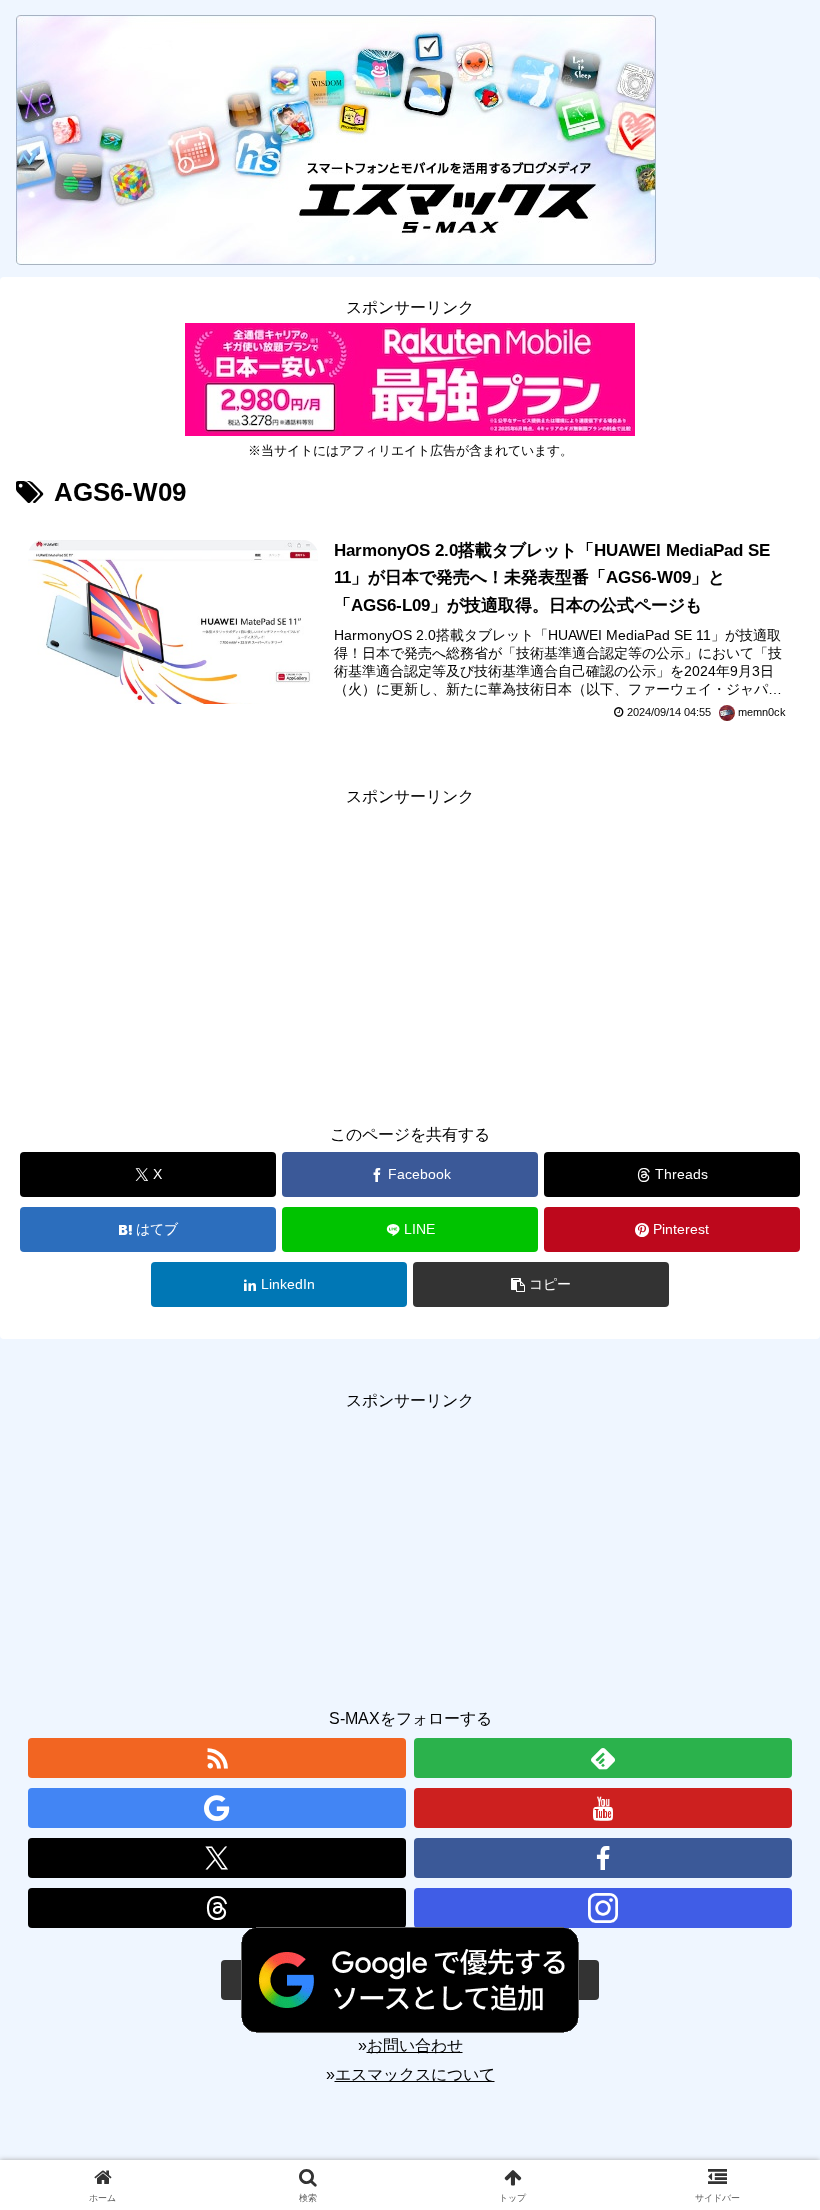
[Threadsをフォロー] (217, 1908)
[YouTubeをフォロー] (603, 1808)
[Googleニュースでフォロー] (217, 1808)
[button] (541, 1284)
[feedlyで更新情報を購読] (603, 1758)
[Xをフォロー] (217, 1858)
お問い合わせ (415, 2045)
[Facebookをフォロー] (603, 1858)
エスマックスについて (415, 2074)
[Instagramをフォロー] (603, 1908)
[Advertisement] (410, 952)
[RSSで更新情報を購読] (217, 1758)
